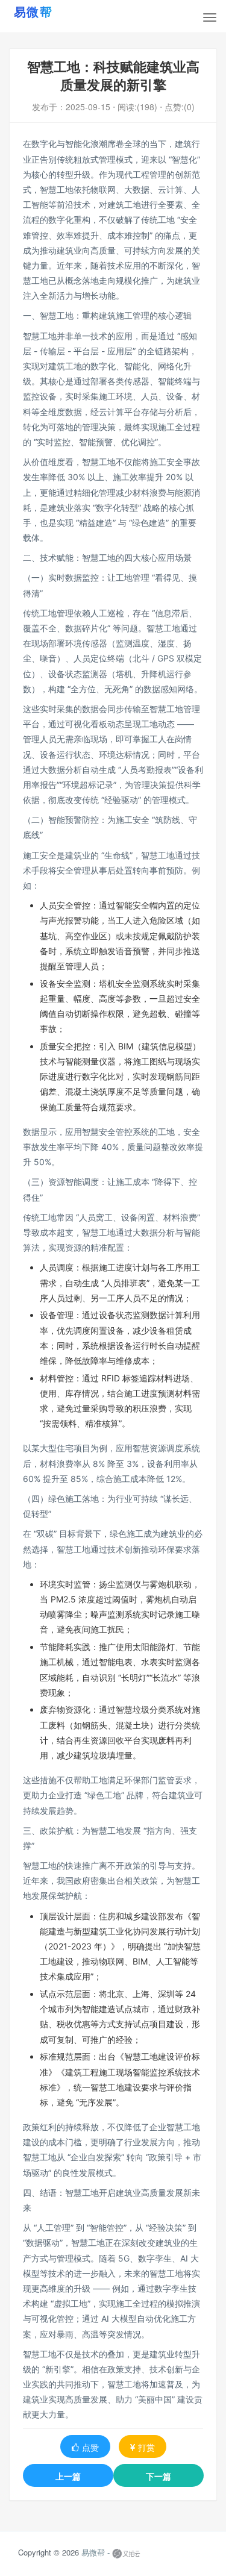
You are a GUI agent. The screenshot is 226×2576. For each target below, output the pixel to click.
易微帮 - (96, 2552)
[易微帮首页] (48, 11)
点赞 (90, 2447)
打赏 (146, 2447)
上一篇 (68, 2476)
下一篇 (159, 2476)
